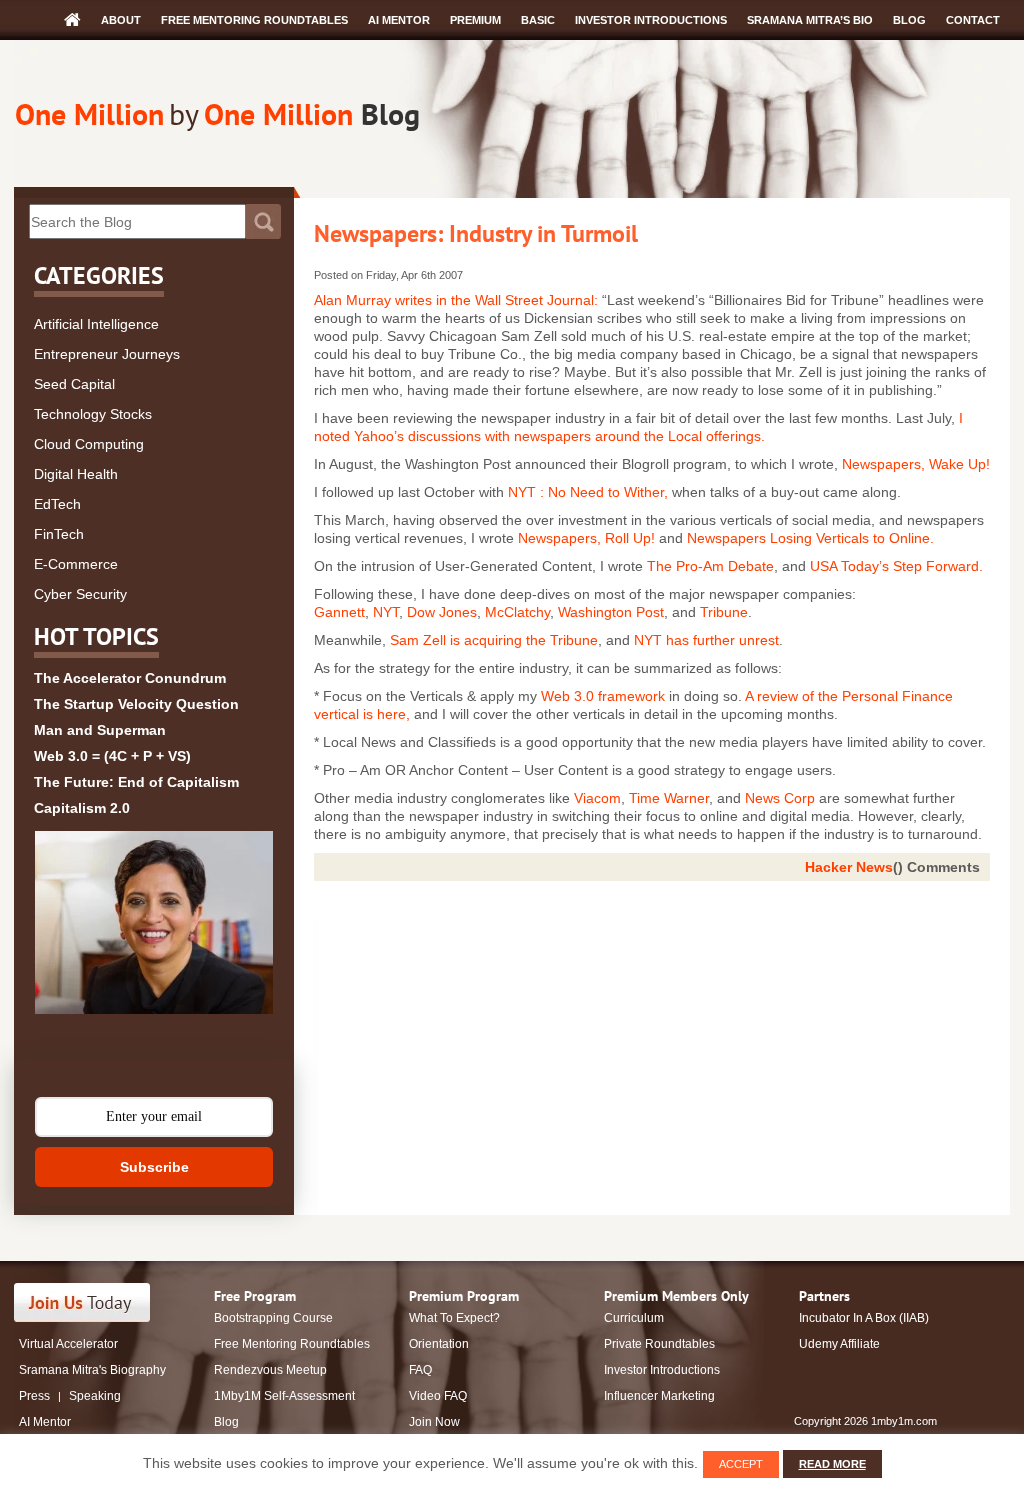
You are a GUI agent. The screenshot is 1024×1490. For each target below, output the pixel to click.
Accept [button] (741, 1464)
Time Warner (669, 798)
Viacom (597, 798)
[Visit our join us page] (82, 1302)
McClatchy (517, 612)
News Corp (780, 798)
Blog (909, 20)
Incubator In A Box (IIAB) (864, 1318)
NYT (386, 612)
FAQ (420, 1370)
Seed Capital (74, 384)
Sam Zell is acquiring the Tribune (494, 640)
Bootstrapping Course (273, 1318)
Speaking (95, 1396)
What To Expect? (454, 1318)
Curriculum (634, 1318)
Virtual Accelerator (68, 1344)
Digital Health (76, 474)
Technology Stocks (93, 414)
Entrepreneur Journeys (107, 354)
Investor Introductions (651, 20)
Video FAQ (438, 1396)
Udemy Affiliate (839, 1344)
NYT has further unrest (706, 640)
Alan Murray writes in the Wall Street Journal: (458, 300)
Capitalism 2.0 (82, 808)
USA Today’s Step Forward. (896, 566)
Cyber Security (80, 594)
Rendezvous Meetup (270, 1370)
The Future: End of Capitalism (136, 782)
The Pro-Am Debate (710, 566)
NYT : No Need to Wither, (588, 492)
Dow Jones (442, 612)
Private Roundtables (659, 1344)
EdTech (57, 504)
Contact (973, 20)
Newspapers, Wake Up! (916, 464)
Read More (832, 1464)
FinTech (59, 534)
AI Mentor (399, 20)
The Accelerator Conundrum (130, 678)
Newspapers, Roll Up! (586, 538)
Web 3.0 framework (603, 696)
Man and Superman (100, 730)
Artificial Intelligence (96, 324)
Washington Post (611, 612)
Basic (538, 20)
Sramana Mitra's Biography (92, 1370)
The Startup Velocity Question (136, 704)
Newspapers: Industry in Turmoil (476, 233)
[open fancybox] (154, 922)
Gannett (339, 612)
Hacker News (849, 867)
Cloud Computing (89, 444)
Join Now (434, 1422)
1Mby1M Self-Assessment (284, 1396)
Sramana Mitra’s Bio (810, 20)
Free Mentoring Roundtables (254, 20)
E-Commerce (76, 564)
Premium (475, 20)
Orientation (439, 1344)
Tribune (724, 612)
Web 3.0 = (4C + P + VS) (112, 756)
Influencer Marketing (659, 1396)
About (121, 20)
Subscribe (154, 1167)
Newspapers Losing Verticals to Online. (810, 538)
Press (34, 1396)
